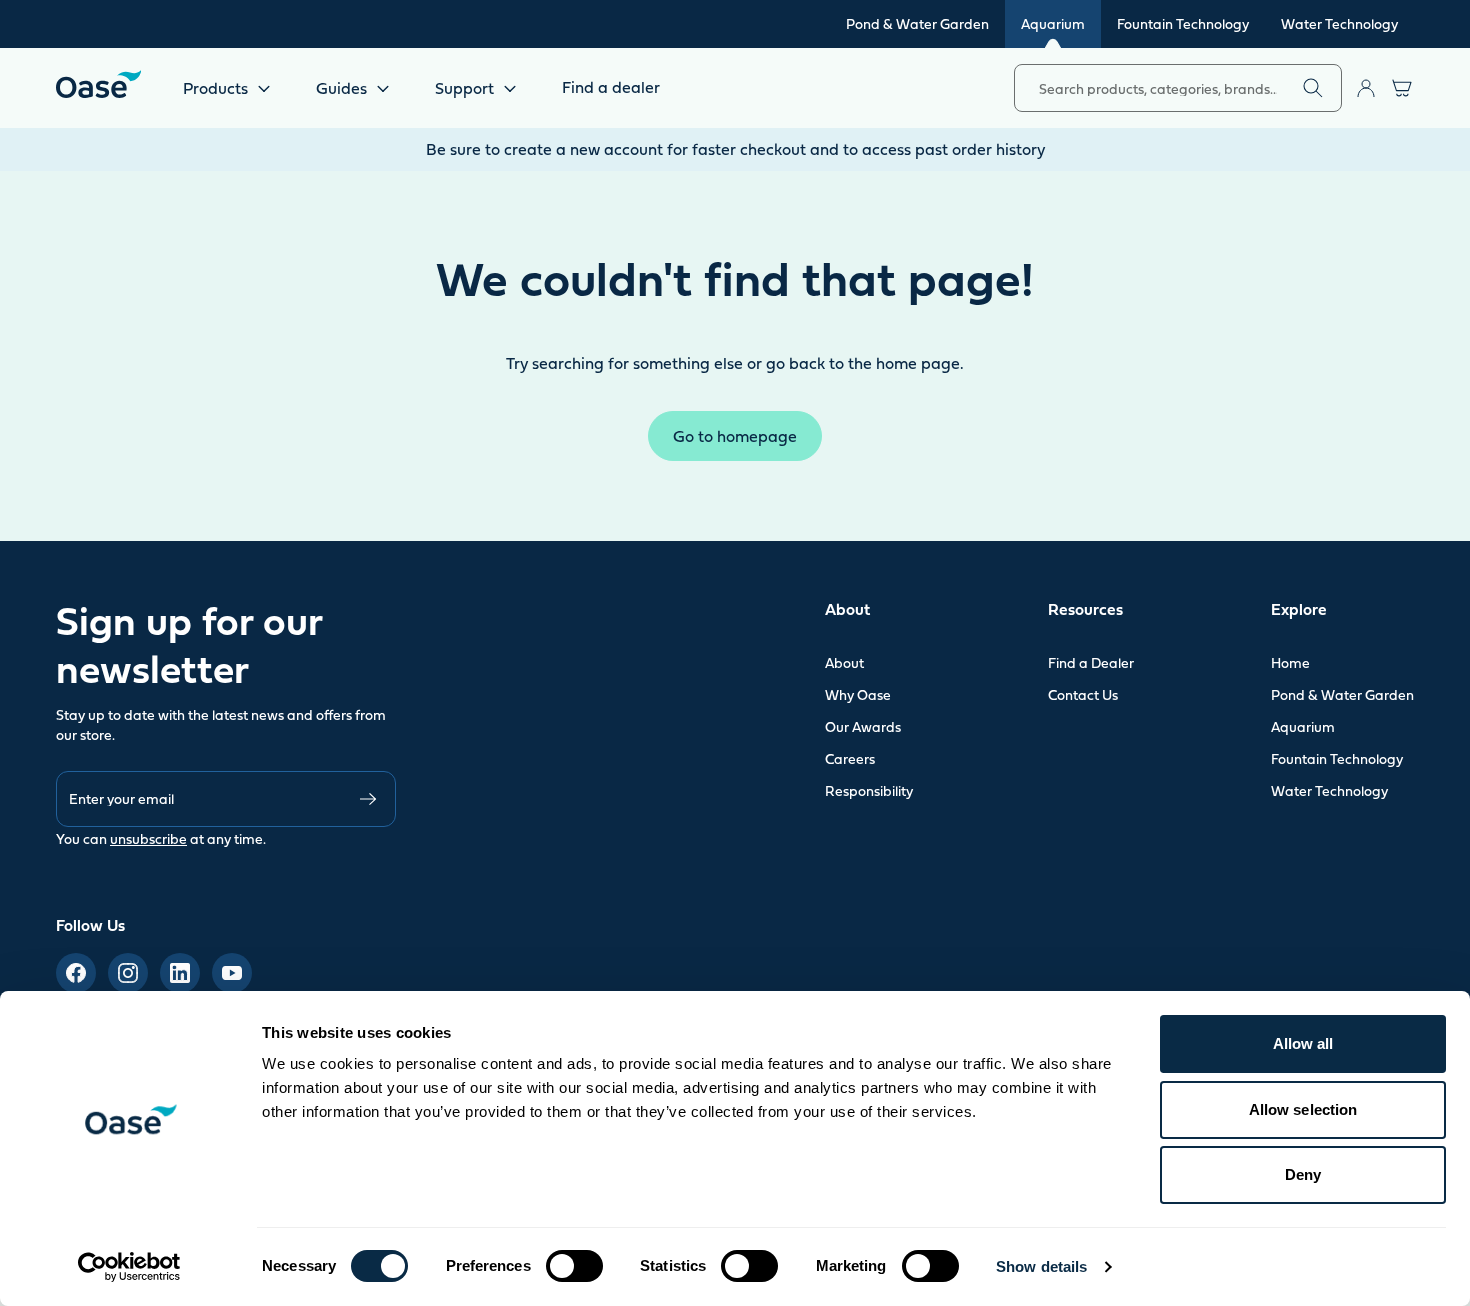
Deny (1303, 1174)
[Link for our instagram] (128, 973)
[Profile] (1366, 88)
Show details (1041, 1266)
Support (464, 88)
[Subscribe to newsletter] (368, 799)
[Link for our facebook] (76, 973)
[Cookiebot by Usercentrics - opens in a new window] (129, 1267)
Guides (341, 88)
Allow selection (1303, 1109)
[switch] (574, 1266)
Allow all (1303, 1043)
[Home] (98, 84)
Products (215, 88)
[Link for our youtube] (232, 973)
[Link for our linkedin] (180, 973)
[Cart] (1402, 88)
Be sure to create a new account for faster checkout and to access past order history (735, 149)
